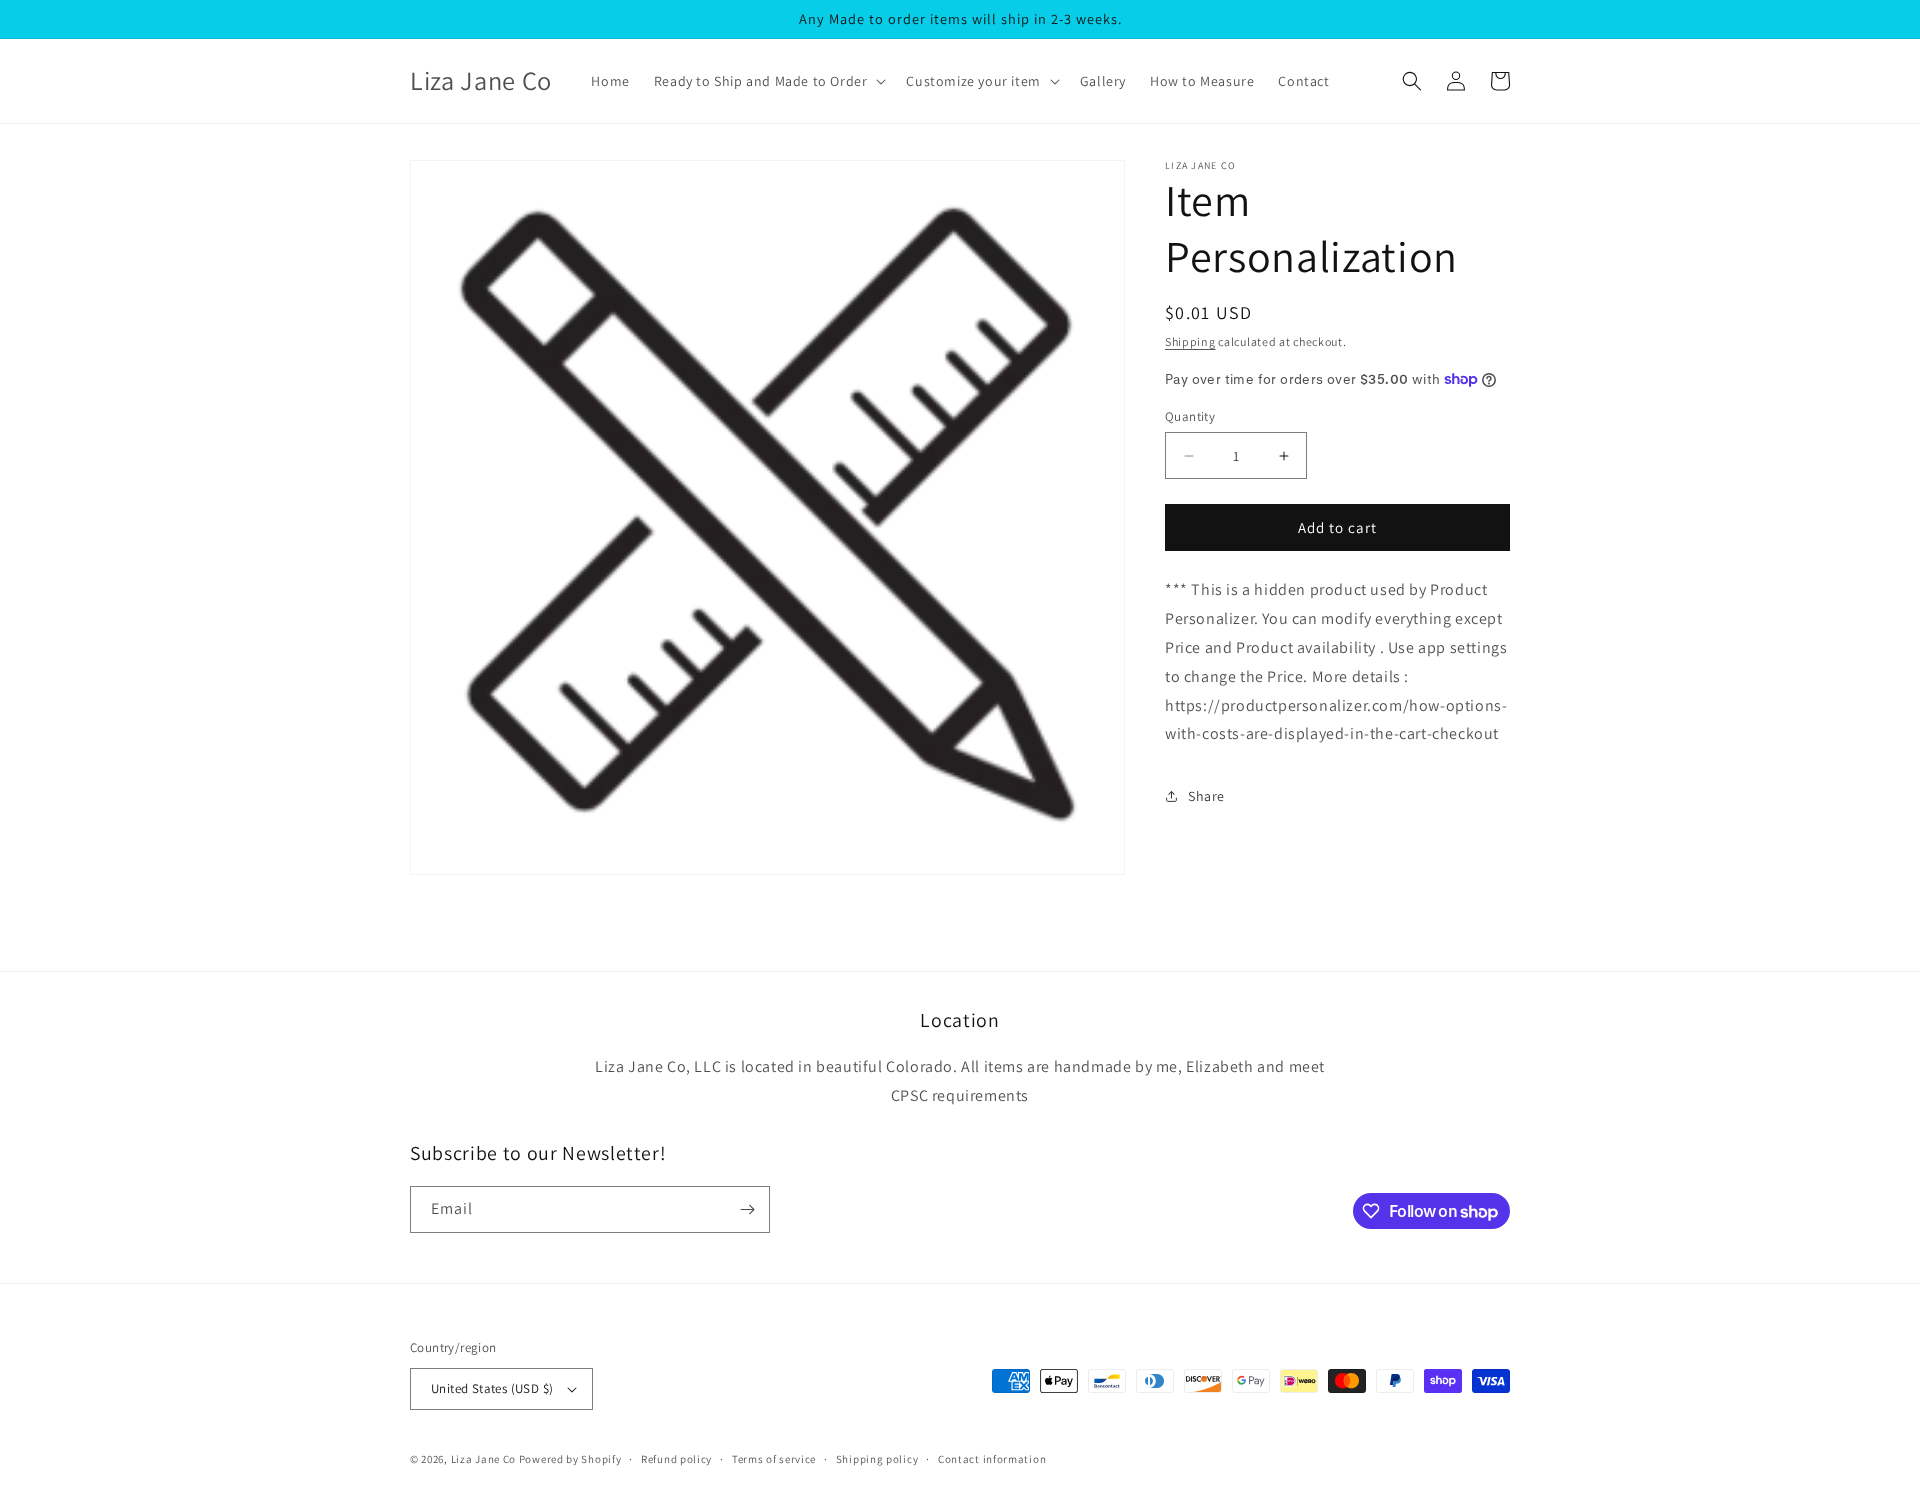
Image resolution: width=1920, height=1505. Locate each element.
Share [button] (1206, 795)
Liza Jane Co (483, 1459)
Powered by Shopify (570, 1459)
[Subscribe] (747, 1209)
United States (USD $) (492, 1388)
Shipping (1190, 341)
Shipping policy (877, 1459)
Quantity (1190, 416)
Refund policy (676, 1459)
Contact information (992, 1459)
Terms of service (774, 1459)
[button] (768, 81)
